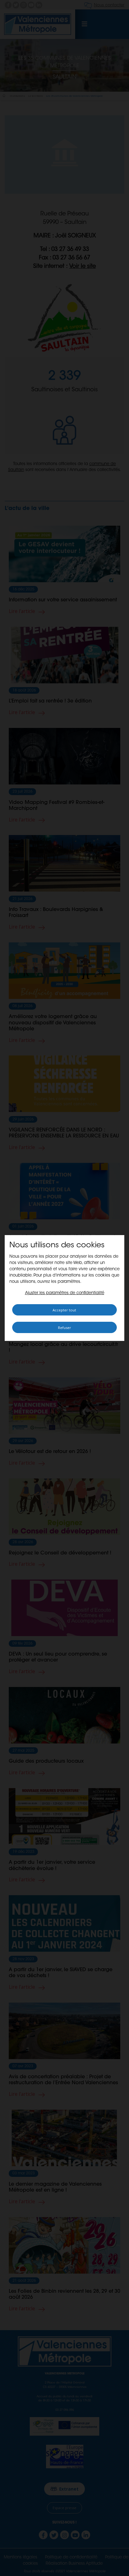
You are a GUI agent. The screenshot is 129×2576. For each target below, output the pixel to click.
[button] (65, 1293)
